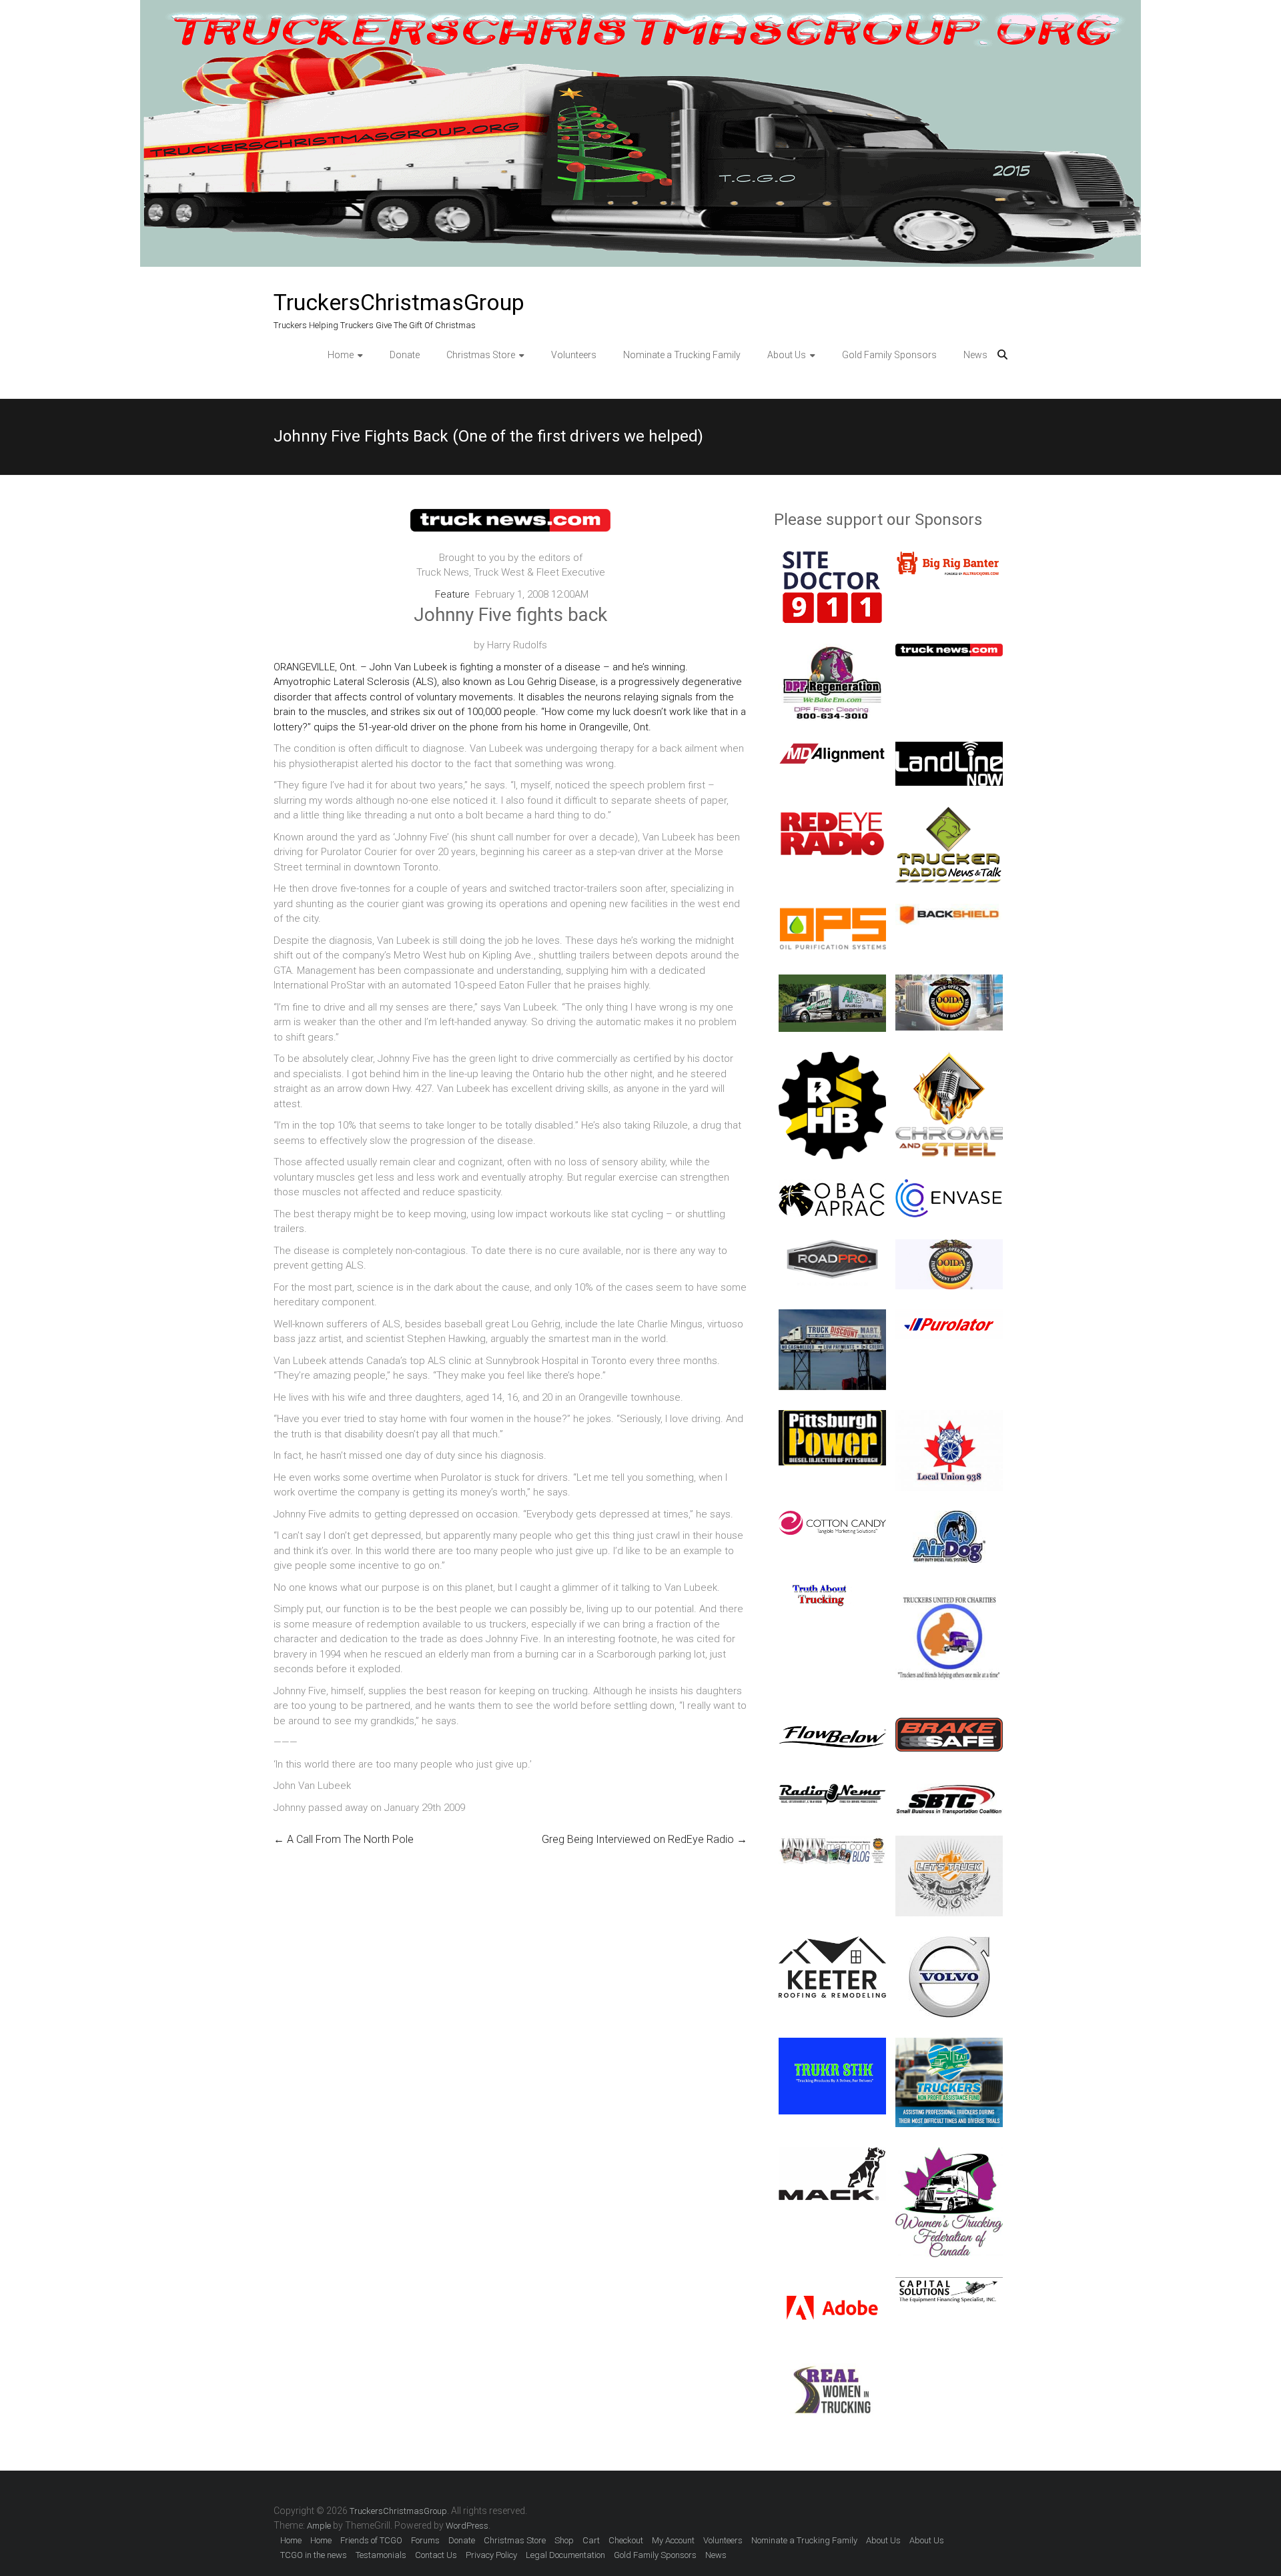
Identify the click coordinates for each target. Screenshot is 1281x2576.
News (975, 355)
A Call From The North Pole (344, 1839)
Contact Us (436, 2555)
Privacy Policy (491, 2555)
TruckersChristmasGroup (399, 302)
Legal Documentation (565, 2555)
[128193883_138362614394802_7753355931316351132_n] (832, 651)
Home (341, 355)
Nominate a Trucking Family (682, 355)
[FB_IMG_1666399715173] (832, 2365)
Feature (452, 594)
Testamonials (381, 2555)
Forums (425, 2540)
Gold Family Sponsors (889, 355)
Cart (591, 2540)
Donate (405, 355)
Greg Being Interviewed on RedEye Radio (645, 1839)
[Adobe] (832, 2285)
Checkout (626, 2540)
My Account (673, 2540)
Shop (564, 2540)
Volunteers (574, 355)
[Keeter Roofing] (832, 1944)
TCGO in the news (314, 2555)
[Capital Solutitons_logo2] (949, 2285)
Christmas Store (481, 355)
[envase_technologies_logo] (949, 1187)
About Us (787, 355)
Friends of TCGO (371, 2540)
